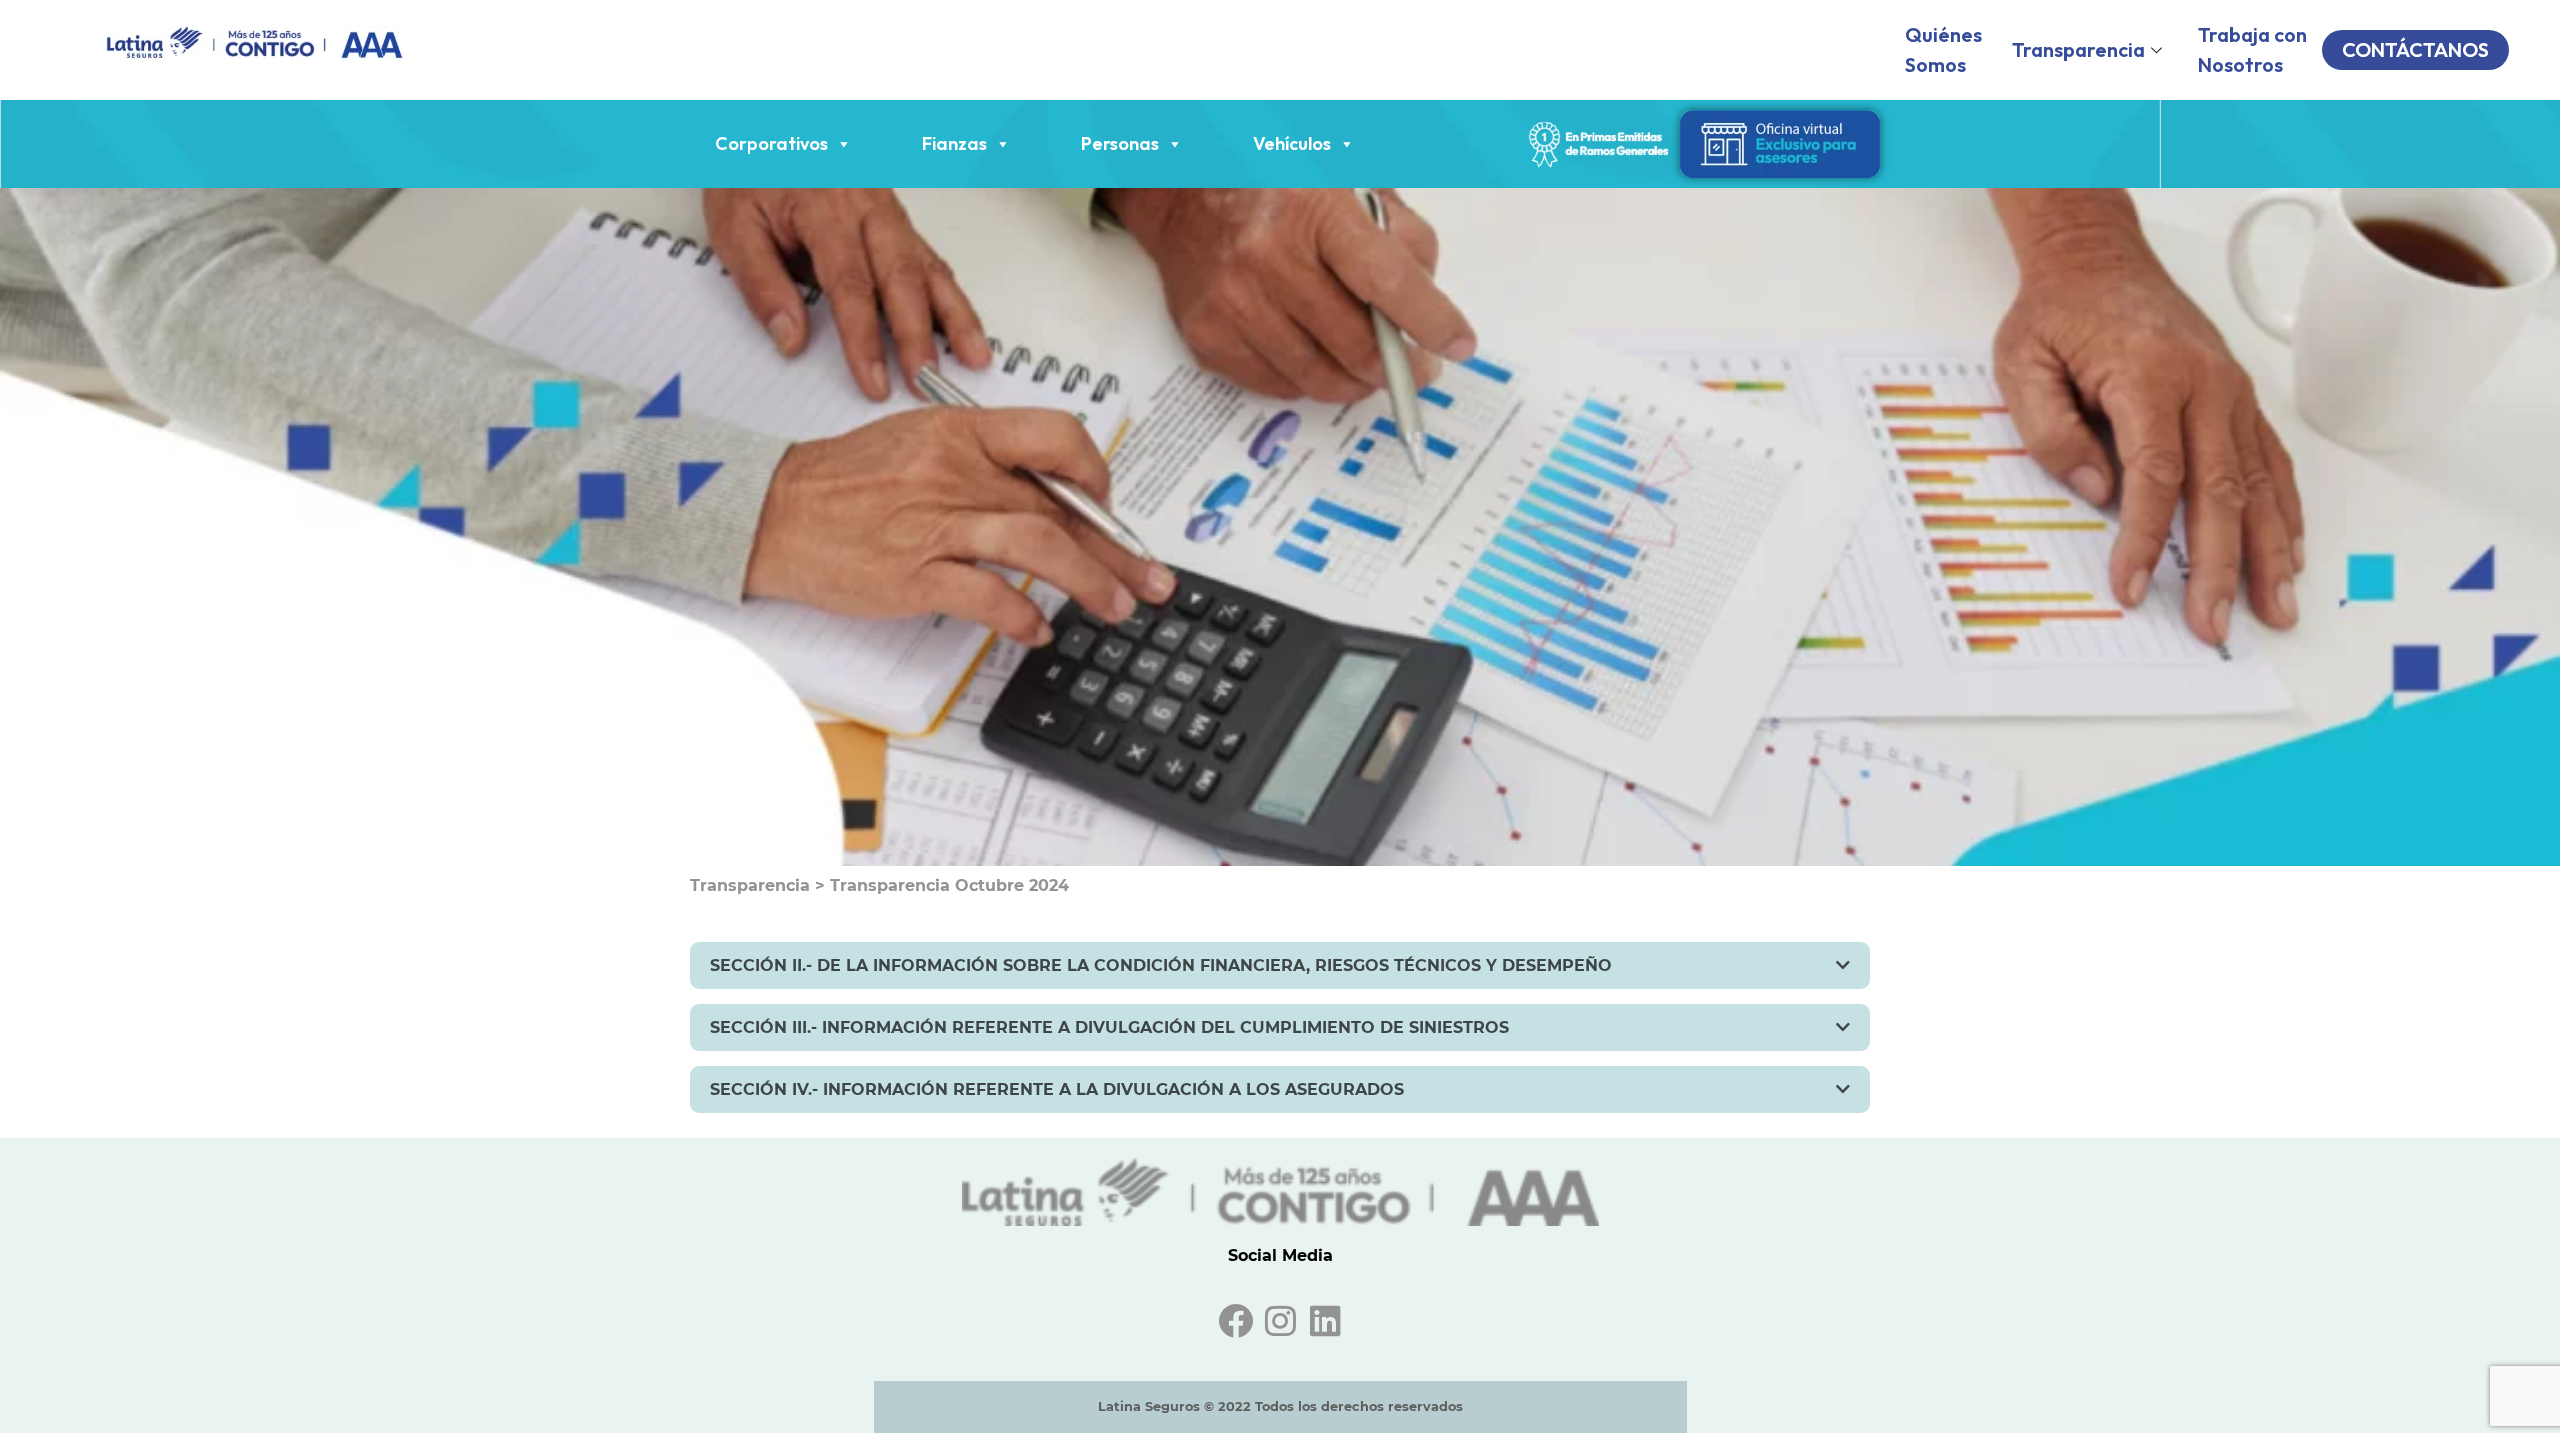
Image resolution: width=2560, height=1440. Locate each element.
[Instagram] (1280, 1320)
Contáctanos (2415, 49)
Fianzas (954, 143)
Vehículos (1292, 143)
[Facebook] (1235, 1320)
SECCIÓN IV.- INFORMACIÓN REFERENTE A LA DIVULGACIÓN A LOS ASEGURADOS (1057, 1089)
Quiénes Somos (1943, 49)
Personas (1120, 143)
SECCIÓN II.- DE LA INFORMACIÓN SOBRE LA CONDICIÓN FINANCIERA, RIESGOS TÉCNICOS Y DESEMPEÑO (1161, 965)
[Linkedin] (1325, 1320)
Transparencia (2078, 49)
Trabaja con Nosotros (2252, 49)
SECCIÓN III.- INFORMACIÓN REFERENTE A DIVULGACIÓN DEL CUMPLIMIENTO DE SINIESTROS (1109, 1027)
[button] (1280, 965)
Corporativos (771, 143)
